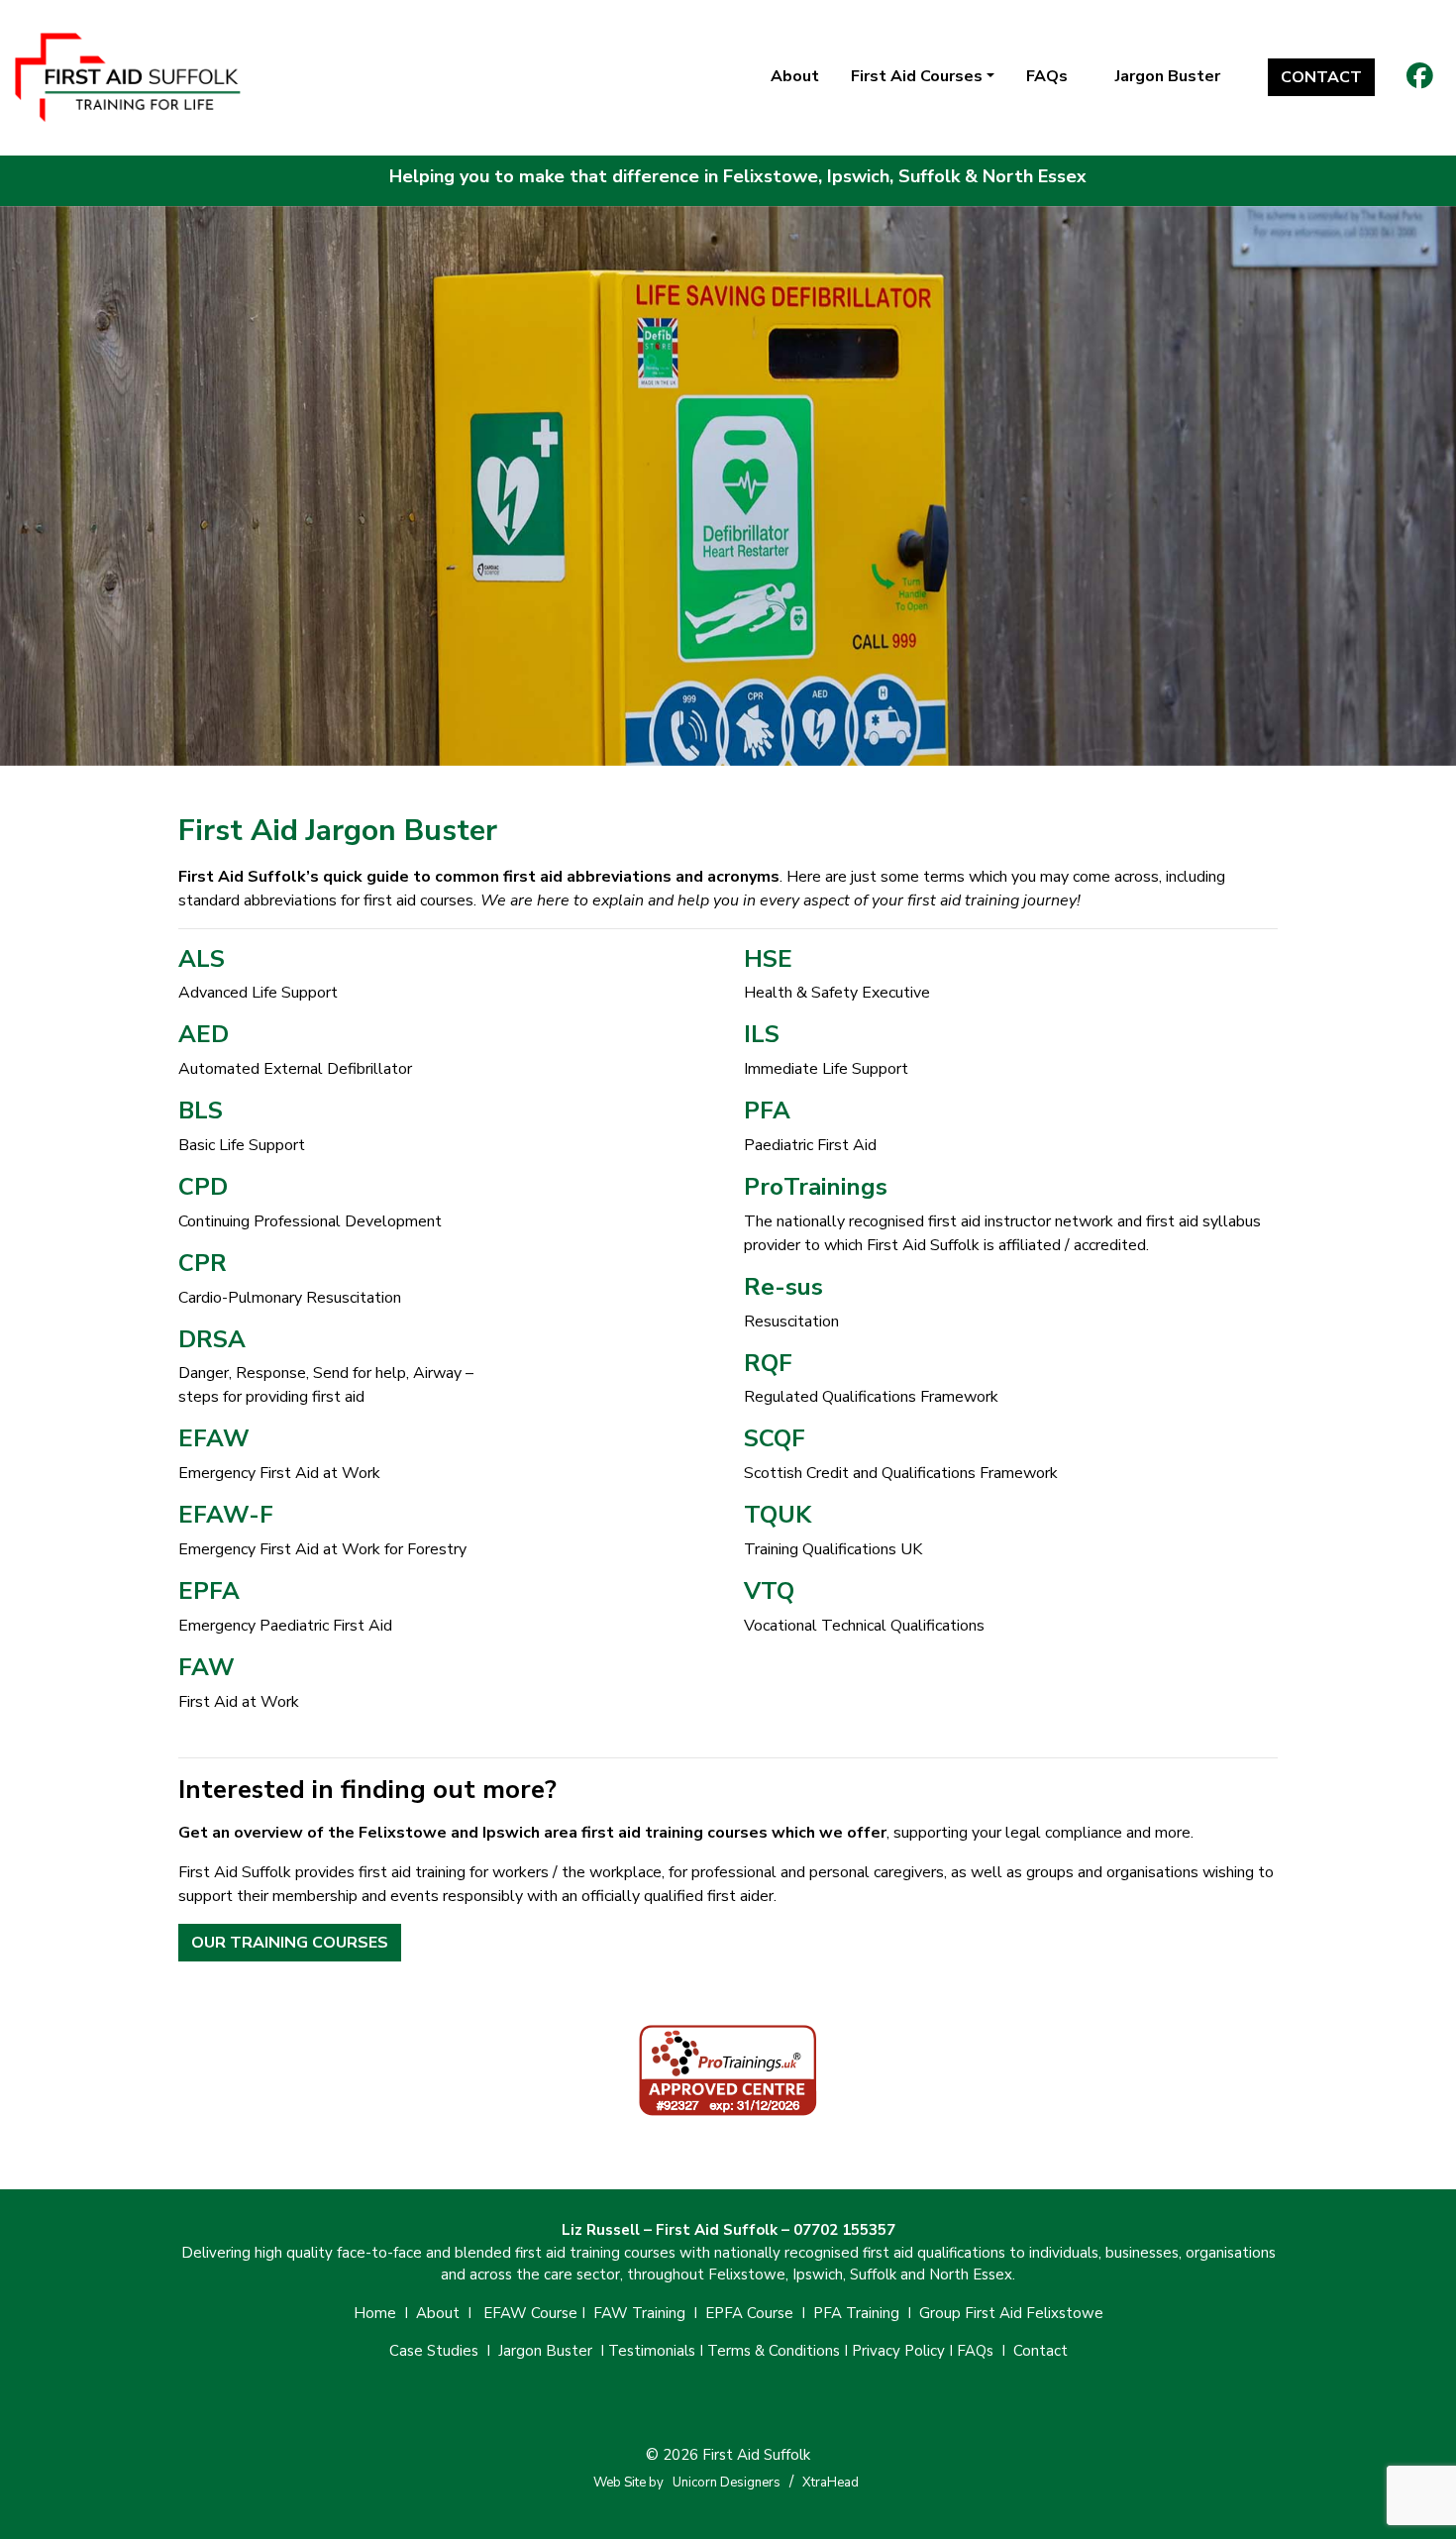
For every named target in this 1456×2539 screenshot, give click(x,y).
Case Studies (434, 2351)
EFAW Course (530, 2313)
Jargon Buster (1168, 76)
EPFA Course (749, 2313)
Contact (1321, 77)
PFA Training (856, 2313)
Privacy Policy (898, 2351)
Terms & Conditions (774, 2351)
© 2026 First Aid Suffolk (728, 2455)
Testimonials (652, 2351)
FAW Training (639, 2313)
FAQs (1047, 76)
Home (375, 2313)
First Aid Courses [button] (917, 76)
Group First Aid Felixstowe (1011, 2313)
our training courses (290, 1943)
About (795, 76)
